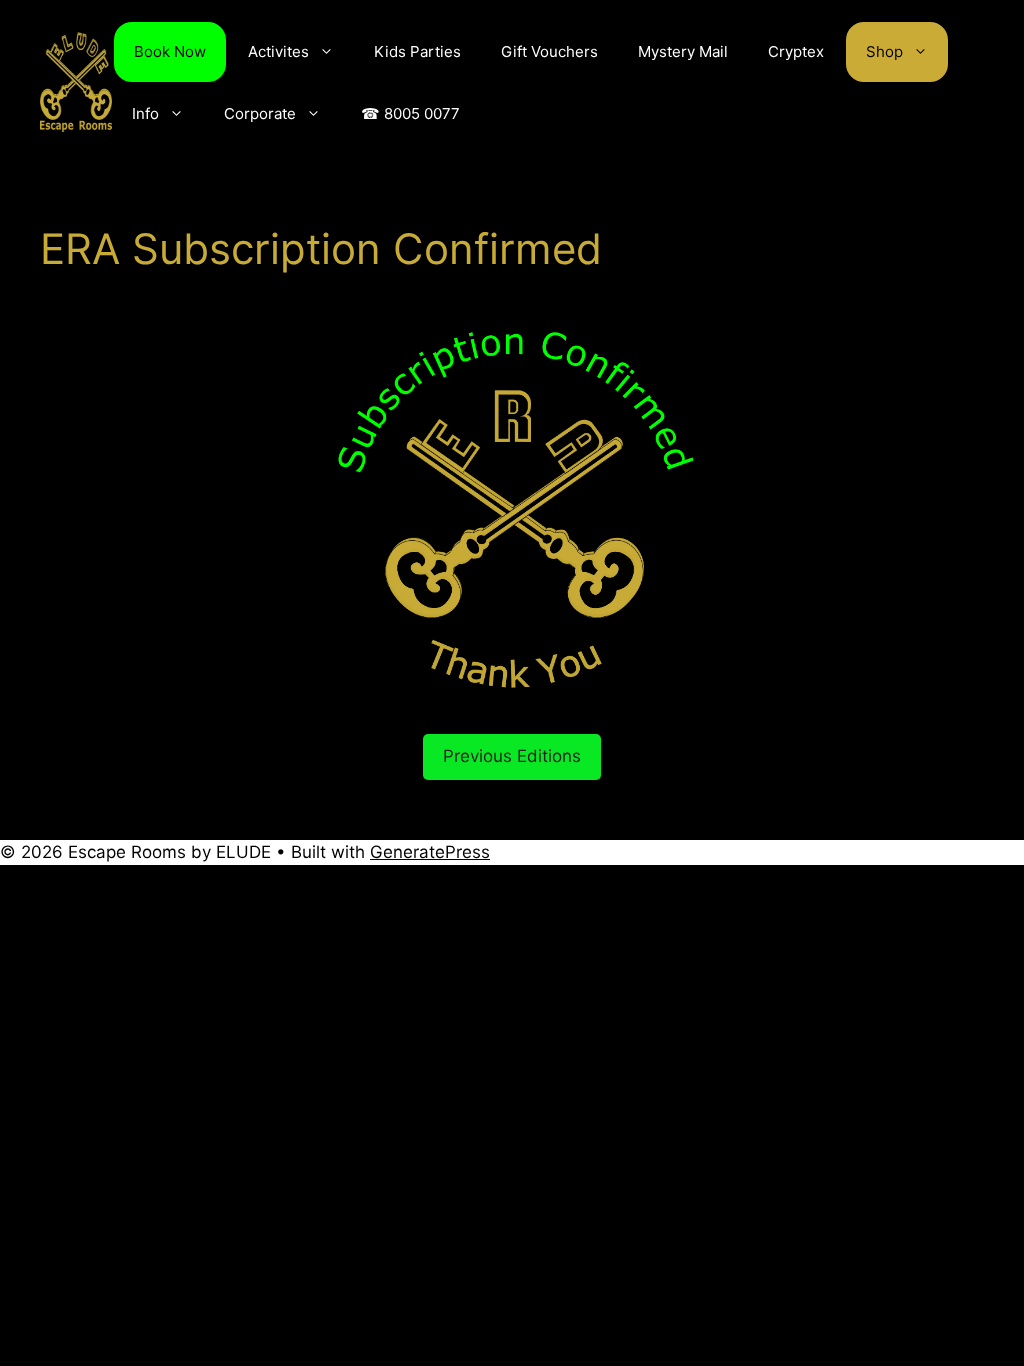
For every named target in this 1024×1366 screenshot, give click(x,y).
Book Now (170, 51)
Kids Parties (417, 51)
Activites (278, 51)
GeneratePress (430, 852)
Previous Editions (512, 756)
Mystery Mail (683, 51)
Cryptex (796, 51)
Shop (884, 51)
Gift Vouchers (549, 51)
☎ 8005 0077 (410, 113)
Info (145, 113)
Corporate (260, 113)
